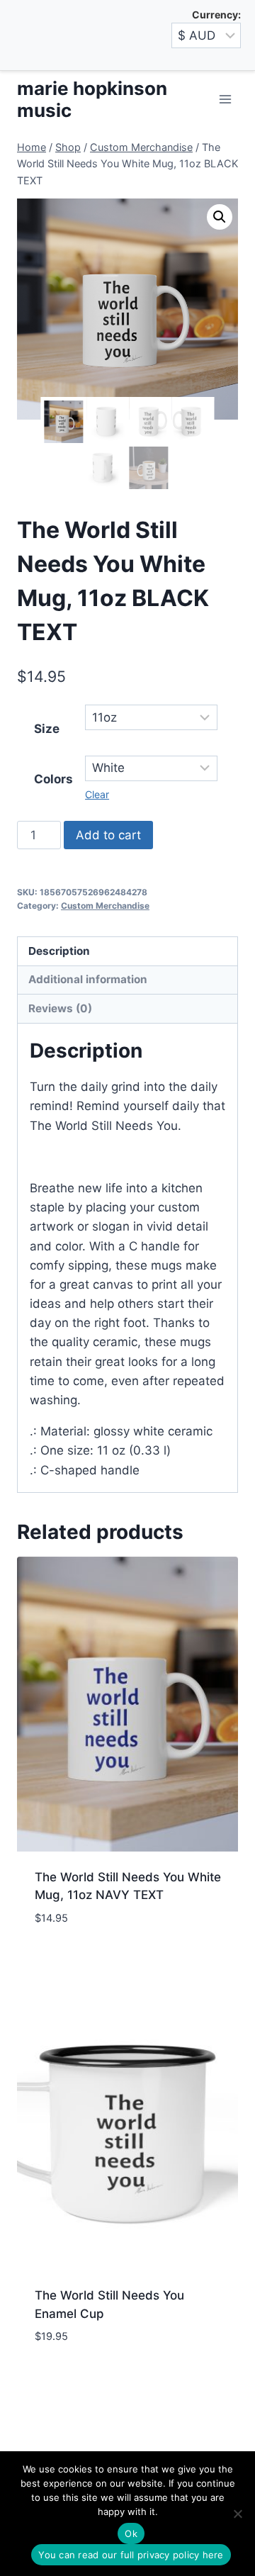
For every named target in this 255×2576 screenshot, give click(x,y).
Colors (53, 779)
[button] (220, 217)
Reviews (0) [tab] (60, 1008)
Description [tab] (59, 951)
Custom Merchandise (105, 906)
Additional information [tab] (88, 979)
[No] (237, 2514)
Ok (131, 2533)
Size (47, 729)
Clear (97, 794)
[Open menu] (225, 100)
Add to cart (108, 835)
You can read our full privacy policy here (131, 2555)
